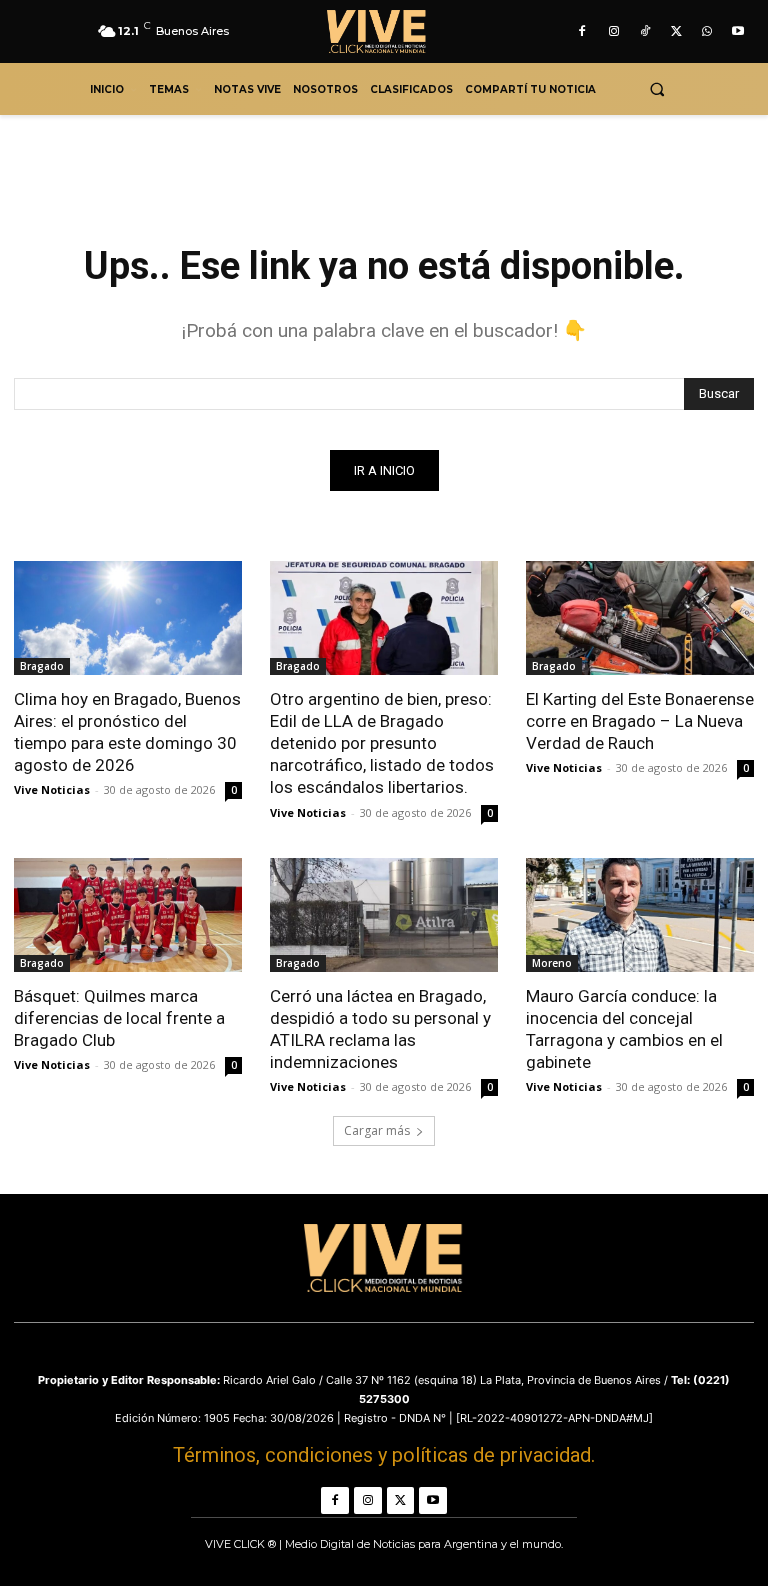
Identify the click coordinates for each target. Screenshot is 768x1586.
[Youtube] (738, 31)
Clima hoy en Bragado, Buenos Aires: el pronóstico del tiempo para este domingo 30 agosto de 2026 (127, 732)
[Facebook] (582, 31)
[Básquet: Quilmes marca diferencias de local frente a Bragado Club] (128, 915)
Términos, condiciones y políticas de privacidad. (384, 1455)
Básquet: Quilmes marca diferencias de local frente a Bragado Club (119, 1018)
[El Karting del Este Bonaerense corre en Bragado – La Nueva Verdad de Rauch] (640, 618)
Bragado (42, 666)
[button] (656, 89)
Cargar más (377, 1130)
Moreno (552, 963)
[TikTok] (644, 31)
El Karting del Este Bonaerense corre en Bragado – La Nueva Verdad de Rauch (640, 721)
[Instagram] (613, 31)
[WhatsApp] (707, 31)
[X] (675, 31)
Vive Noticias (52, 789)
